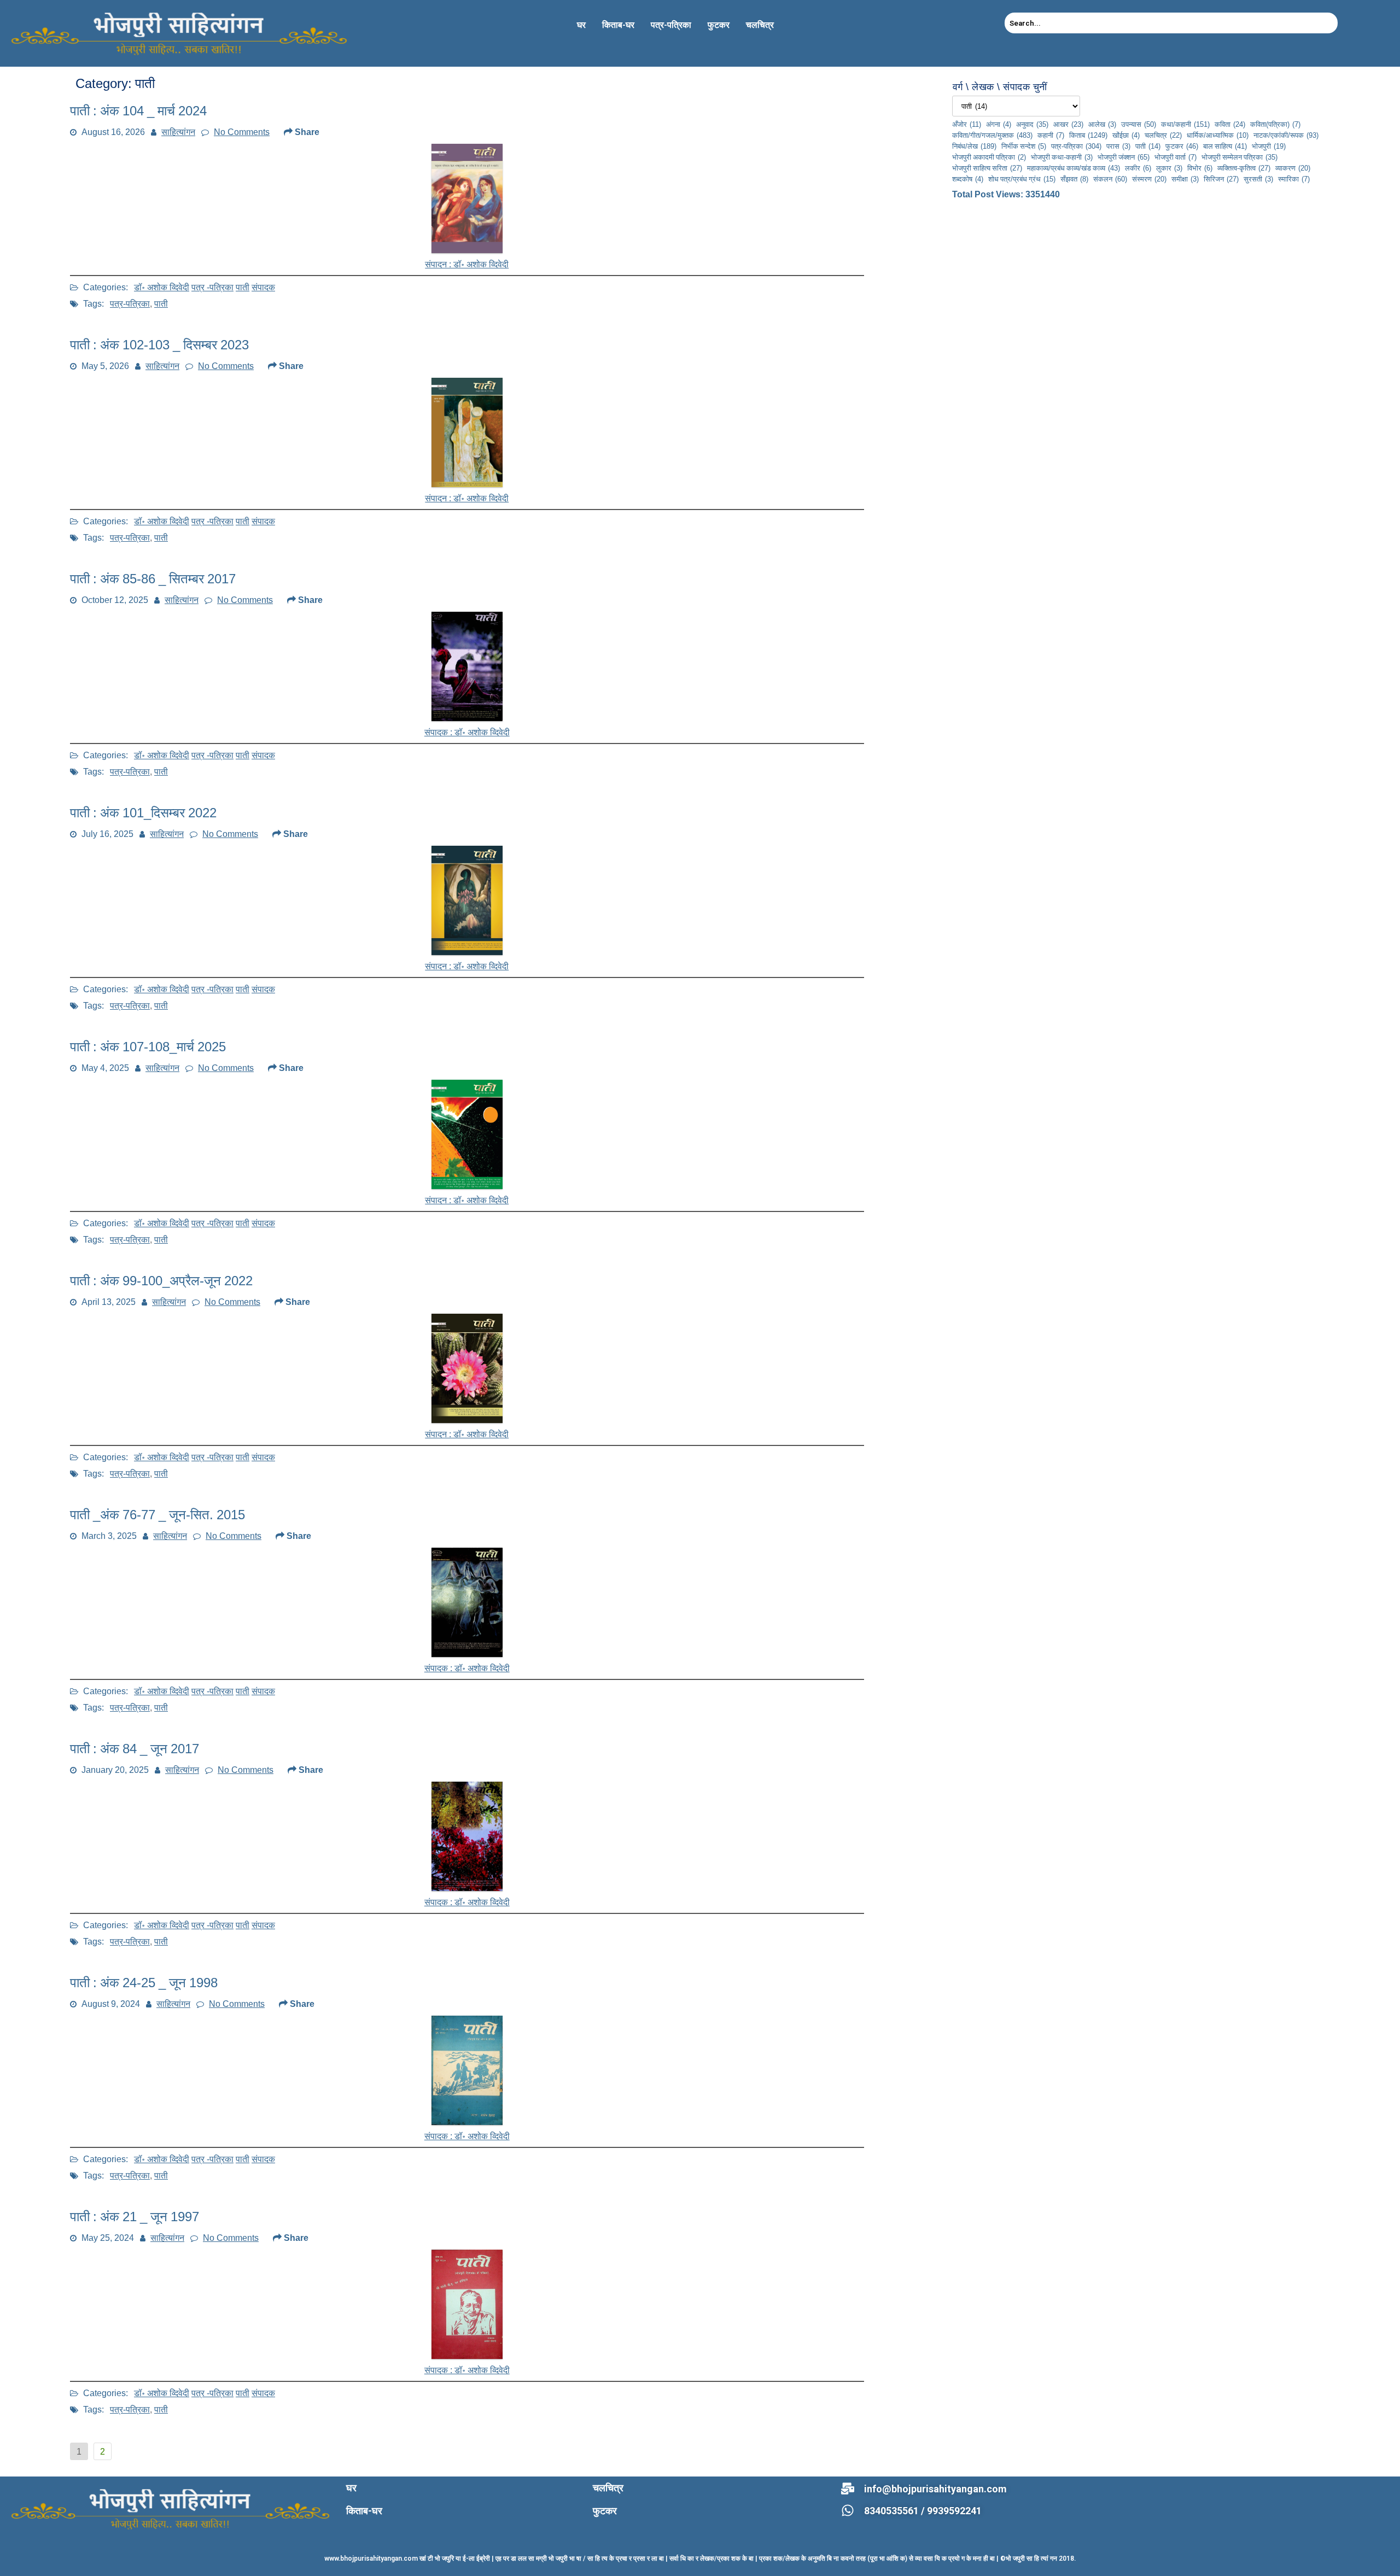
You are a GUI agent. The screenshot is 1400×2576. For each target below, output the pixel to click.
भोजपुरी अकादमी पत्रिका (989, 157)
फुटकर (719, 25)
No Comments (242, 132)
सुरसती (1258, 179)
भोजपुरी (1269, 146)
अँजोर (967, 124)
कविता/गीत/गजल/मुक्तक (992, 135)
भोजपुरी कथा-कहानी (1062, 157)
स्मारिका (1294, 179)
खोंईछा (1126, 135)
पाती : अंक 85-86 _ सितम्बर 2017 (153, 579)
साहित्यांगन (178, 132)
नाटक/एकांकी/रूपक (1286, 135)
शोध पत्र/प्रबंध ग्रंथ (1022, 179)
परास (1118, 146)
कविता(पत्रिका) (1275, 124)
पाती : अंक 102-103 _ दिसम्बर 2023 (159, 345)
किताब (1088, 135)
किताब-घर (618, 25)
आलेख (1102, 124)
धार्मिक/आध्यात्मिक (1218, 135)
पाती (243, 287)
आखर (1068, 124)
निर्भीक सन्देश (1024, 146)
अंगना (999, 124)
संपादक (263, 287)
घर (581, 25)
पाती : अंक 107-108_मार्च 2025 (148, 1047)
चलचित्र (760, 25)
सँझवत (1074, 179)
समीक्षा (1185, 179)
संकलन (1110, 179)
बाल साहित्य (1225, 146)
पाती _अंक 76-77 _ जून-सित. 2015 (157, 1515)
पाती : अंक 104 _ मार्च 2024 (138, 111)
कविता (1230, 124)
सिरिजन (1221, 179)
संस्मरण (1149, 179)
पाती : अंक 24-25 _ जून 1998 (144, 1983)
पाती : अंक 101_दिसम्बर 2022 (143, 813)
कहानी (1051, 135)
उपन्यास (1139, 124)
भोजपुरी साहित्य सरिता (987, 168)
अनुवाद (1032, 124)
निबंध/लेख (974, 146)
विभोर (1200, 168)
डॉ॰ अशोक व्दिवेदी (162, 287)
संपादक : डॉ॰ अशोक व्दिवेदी (467, 2136)
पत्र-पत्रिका (671, 25)
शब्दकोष (968, 179)
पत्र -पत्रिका (212, 287)
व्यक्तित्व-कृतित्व (1244, 168)
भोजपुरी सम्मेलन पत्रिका (1239, 157)
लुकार (1169, 168)
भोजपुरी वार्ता (1176, 157)
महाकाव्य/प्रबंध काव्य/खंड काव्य (1074, 168)
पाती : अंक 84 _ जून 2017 (135, 1749)
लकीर (1138, 168)
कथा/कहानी (1185, 124)
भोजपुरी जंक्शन (1124, 157)
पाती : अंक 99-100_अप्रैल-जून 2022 (161, 1281)
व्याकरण (1293, 168)
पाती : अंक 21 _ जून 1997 (135, 2217)
